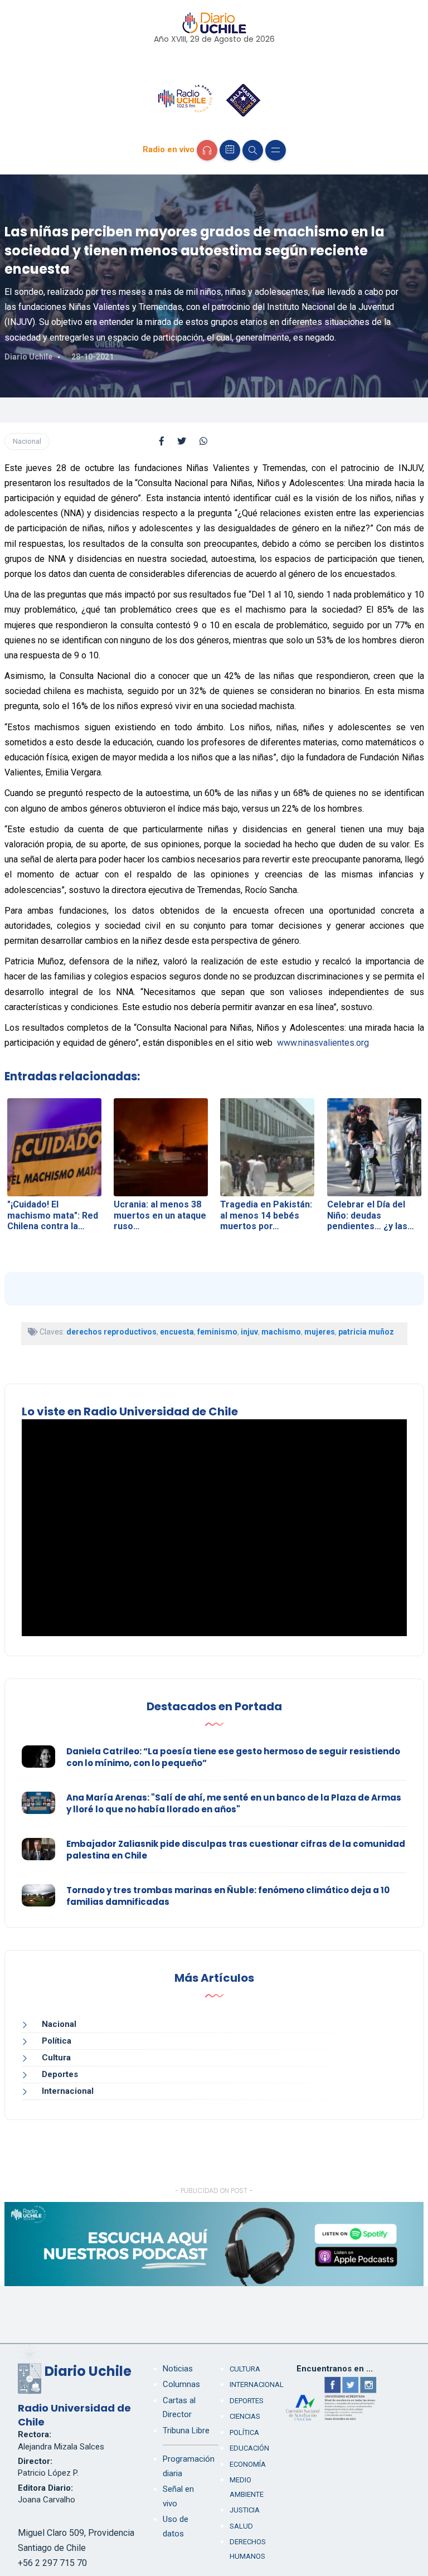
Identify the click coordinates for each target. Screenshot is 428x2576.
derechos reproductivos (111, 1332)
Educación (249, 2448)
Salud (241, 2526)
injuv (249, 1332)
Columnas (181, 2384)
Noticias (178, 2369)
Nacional (27, 441)
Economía (248, 2464)
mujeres (320, 1332)
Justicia (245, 2510)
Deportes (60, 2074)
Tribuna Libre (186, 2431)
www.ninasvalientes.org (323, 1043)
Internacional (68, 2091)
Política (57, 2041)
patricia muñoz (366, 1332)
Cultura (56, 2058)
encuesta (177, 1332)
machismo (281, 1332)
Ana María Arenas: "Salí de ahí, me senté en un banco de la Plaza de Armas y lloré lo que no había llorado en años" (234, 1803)
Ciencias (245, 2416)
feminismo (217, 1332)
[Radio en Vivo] (207, 150)
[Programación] (230, 150)
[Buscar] (253, 150)
